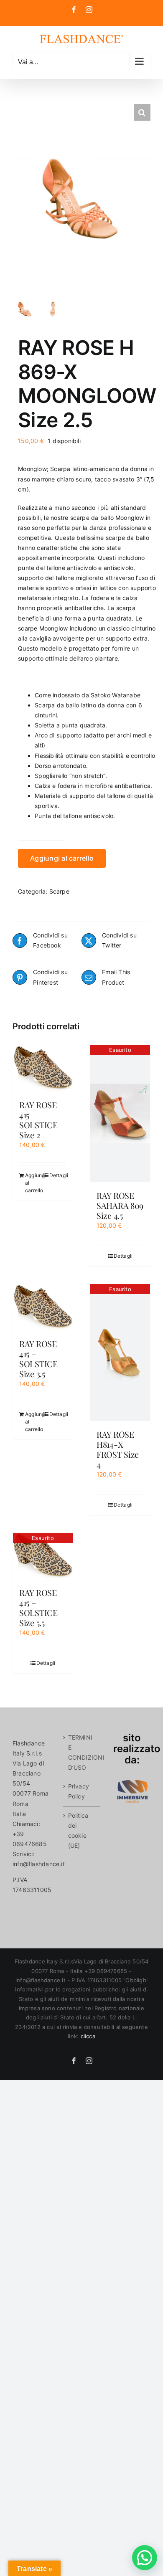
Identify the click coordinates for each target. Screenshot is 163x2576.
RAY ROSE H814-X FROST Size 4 (118, 1449)
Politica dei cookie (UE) (78, 1830)
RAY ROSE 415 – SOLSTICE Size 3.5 (38, 1359)
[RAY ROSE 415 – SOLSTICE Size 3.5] (43, 1307)
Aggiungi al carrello (62, 858)
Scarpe (59, 891)
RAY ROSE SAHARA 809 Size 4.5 (120, 1205)
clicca (88, 2036)
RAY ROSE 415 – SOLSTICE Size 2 (38, 1120)
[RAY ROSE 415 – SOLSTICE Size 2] (43, 1068)
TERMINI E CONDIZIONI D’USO (82, 1752)
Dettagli (58, 1175)
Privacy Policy (79, 1791)
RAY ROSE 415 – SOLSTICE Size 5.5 (38, 1607)
